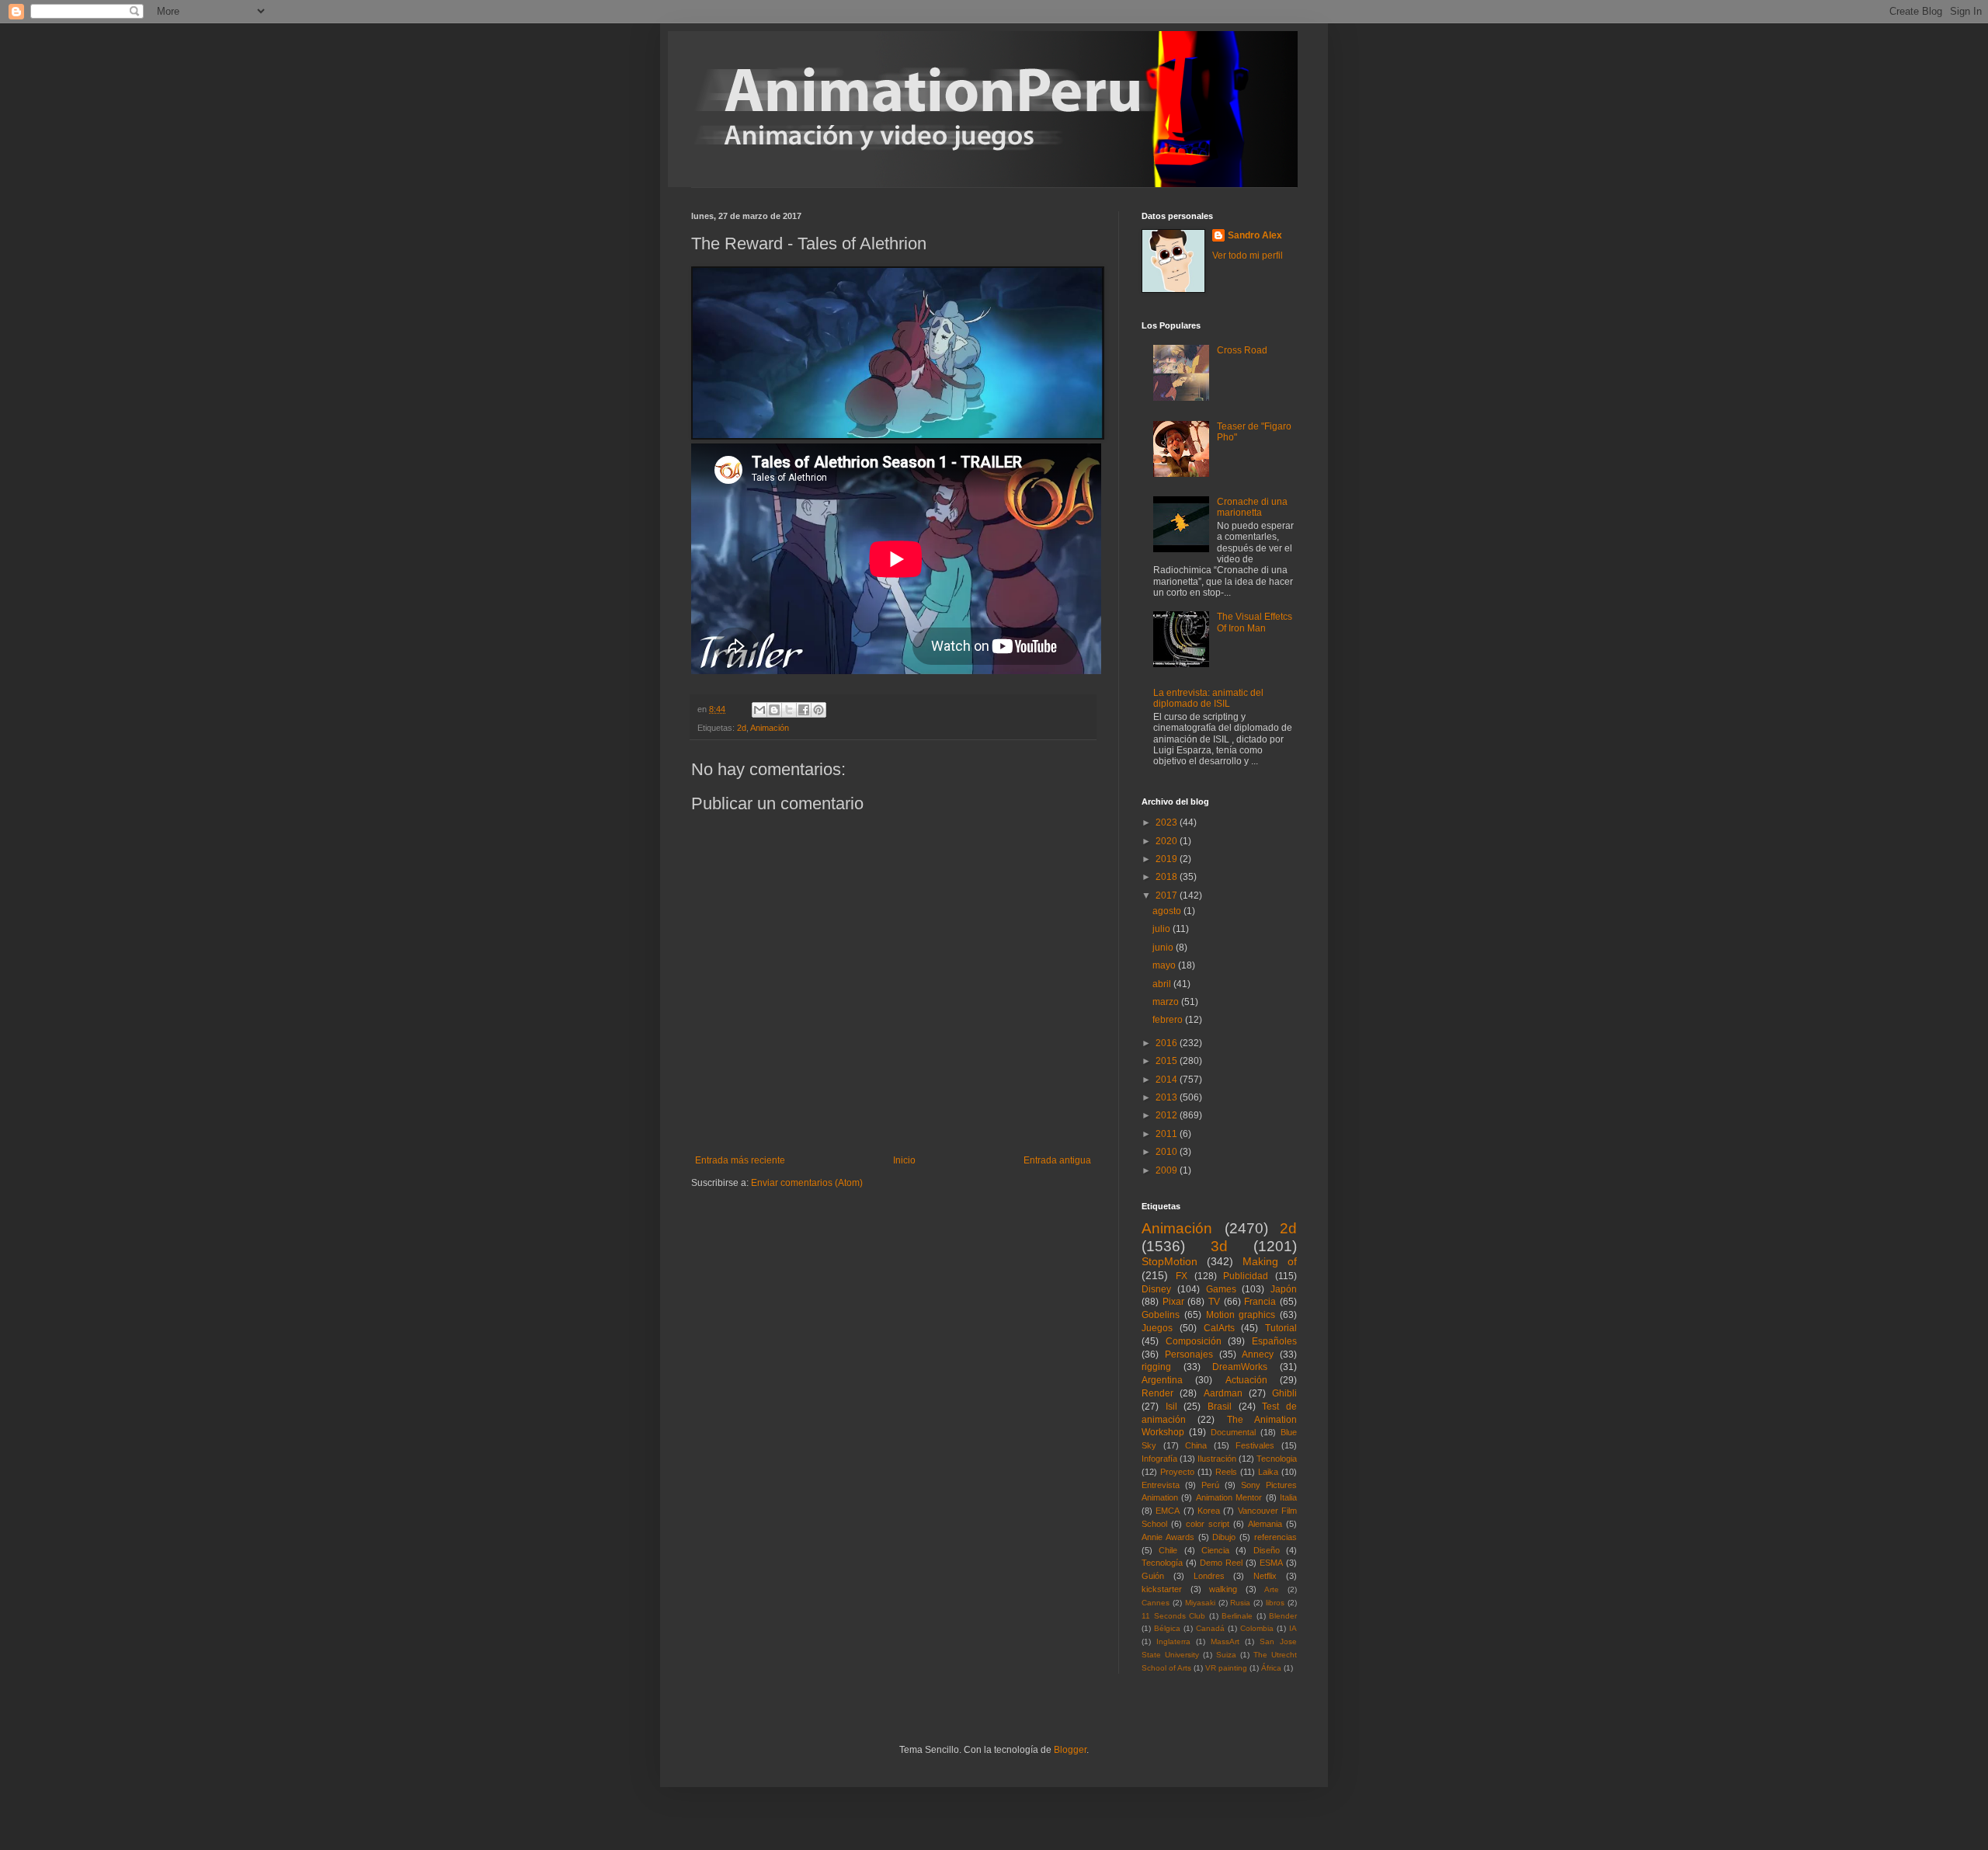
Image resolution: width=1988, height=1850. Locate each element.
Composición (1194, 1341)
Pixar (1173, 1302)
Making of (1270, 1261)
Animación (770, 728)
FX (1182, 1276)
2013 (1168, 1097)
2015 (1168, 1061)
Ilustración (1217, 1459)
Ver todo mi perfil (1248, 256)
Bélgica (1167, 1628)
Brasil (1220, 1407)
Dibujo (1224, 1537)
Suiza (1226, 1655)
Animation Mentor (1229, 1497)
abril (1163, 984)
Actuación (1246, 1380)
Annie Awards (1168, 1537)
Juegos (1157, 1328)
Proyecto (1177, 1472)
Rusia (1240, 1603)
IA (1293, 1628)
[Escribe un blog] (774, 710)
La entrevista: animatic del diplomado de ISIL (1208, 698)
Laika (1268, 1472)
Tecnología (1162, 1563)
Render (1157, 1393)
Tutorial (1281, 1328)
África (1271, 1668)
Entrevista (1161, 1485)
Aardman (1223, 1393)
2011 (1168, 1134)
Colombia (1257, 1628)
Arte (1272, 1589)
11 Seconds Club (1173, 1616)
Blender (1283, 1616)
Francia (1260, 1302)
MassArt (1225, 1641)
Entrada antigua (1057, 1160)
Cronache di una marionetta (1252, 507)
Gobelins (1161, 1315)
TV (1214, 1302)
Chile (1168, 1550)
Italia (1288, 1497)
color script (1208, 1524)
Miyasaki (1200, 1603)
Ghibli (1284, 1393)
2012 (1168, 1115)
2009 (1168, 1170)
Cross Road (1242, 350)
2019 (1168, 859)
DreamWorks (1240, 1367)
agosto (1168, 911)
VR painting (1226, 1668)
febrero (1169, 1020)
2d (742, 728)
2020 (1168, 841)
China (1196, 1445)
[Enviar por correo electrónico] (759, 710)
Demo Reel (1221, 1563)
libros (1275, 1603)
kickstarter (1162, 1589)
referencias (1276, 1537)
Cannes (1156, 1603)
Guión (1153, 1576)
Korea (1209, 1511)
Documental (1233, 1432)
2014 (1168, 1080)
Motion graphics (1241, 1315)
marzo (1167, 1002)
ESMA (1271, 1563)
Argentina (1162, 1380)
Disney (1156, 1289)
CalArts (1219, 1328)
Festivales (1255, 1445)
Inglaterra (1173, 1641)
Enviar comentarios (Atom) (807, 1183)
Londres (1209, 1576)
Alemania (1265, 1524)
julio (1163, 929)
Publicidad (1246, 1276)
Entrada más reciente (740, 1160)
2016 (1168, 1043)
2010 (1168, 1152)
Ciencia (1215, 1550)
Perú (1210, 1485)
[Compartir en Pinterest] (818, 710)
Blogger (1070, 1750)
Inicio (904, 1160)
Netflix (1265, 1576)
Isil (1171, 1407)
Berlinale (1237, 1616)
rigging (1156, 1367)
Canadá (1210, 1628)
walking (1223, 1589)
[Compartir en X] (789, 710)
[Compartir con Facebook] (804, 710)
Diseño (1267, 1550)
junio (1164, 948)
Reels (1226, 1472)
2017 (1168, 895)
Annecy (1258, 1354)
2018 (1168, 877)
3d (1219, 1246)
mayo (1165, 965)
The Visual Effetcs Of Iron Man (1255, 622)
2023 (1168, 822)
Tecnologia (1277, 1459)
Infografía (1159, 1459)
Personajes (1189, 1354)
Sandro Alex (1255, 235)
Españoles (1274, 1341)
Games (1221, 1289)
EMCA (1168, 1511)
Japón (1284, 1289)
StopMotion (1170, 1261)
